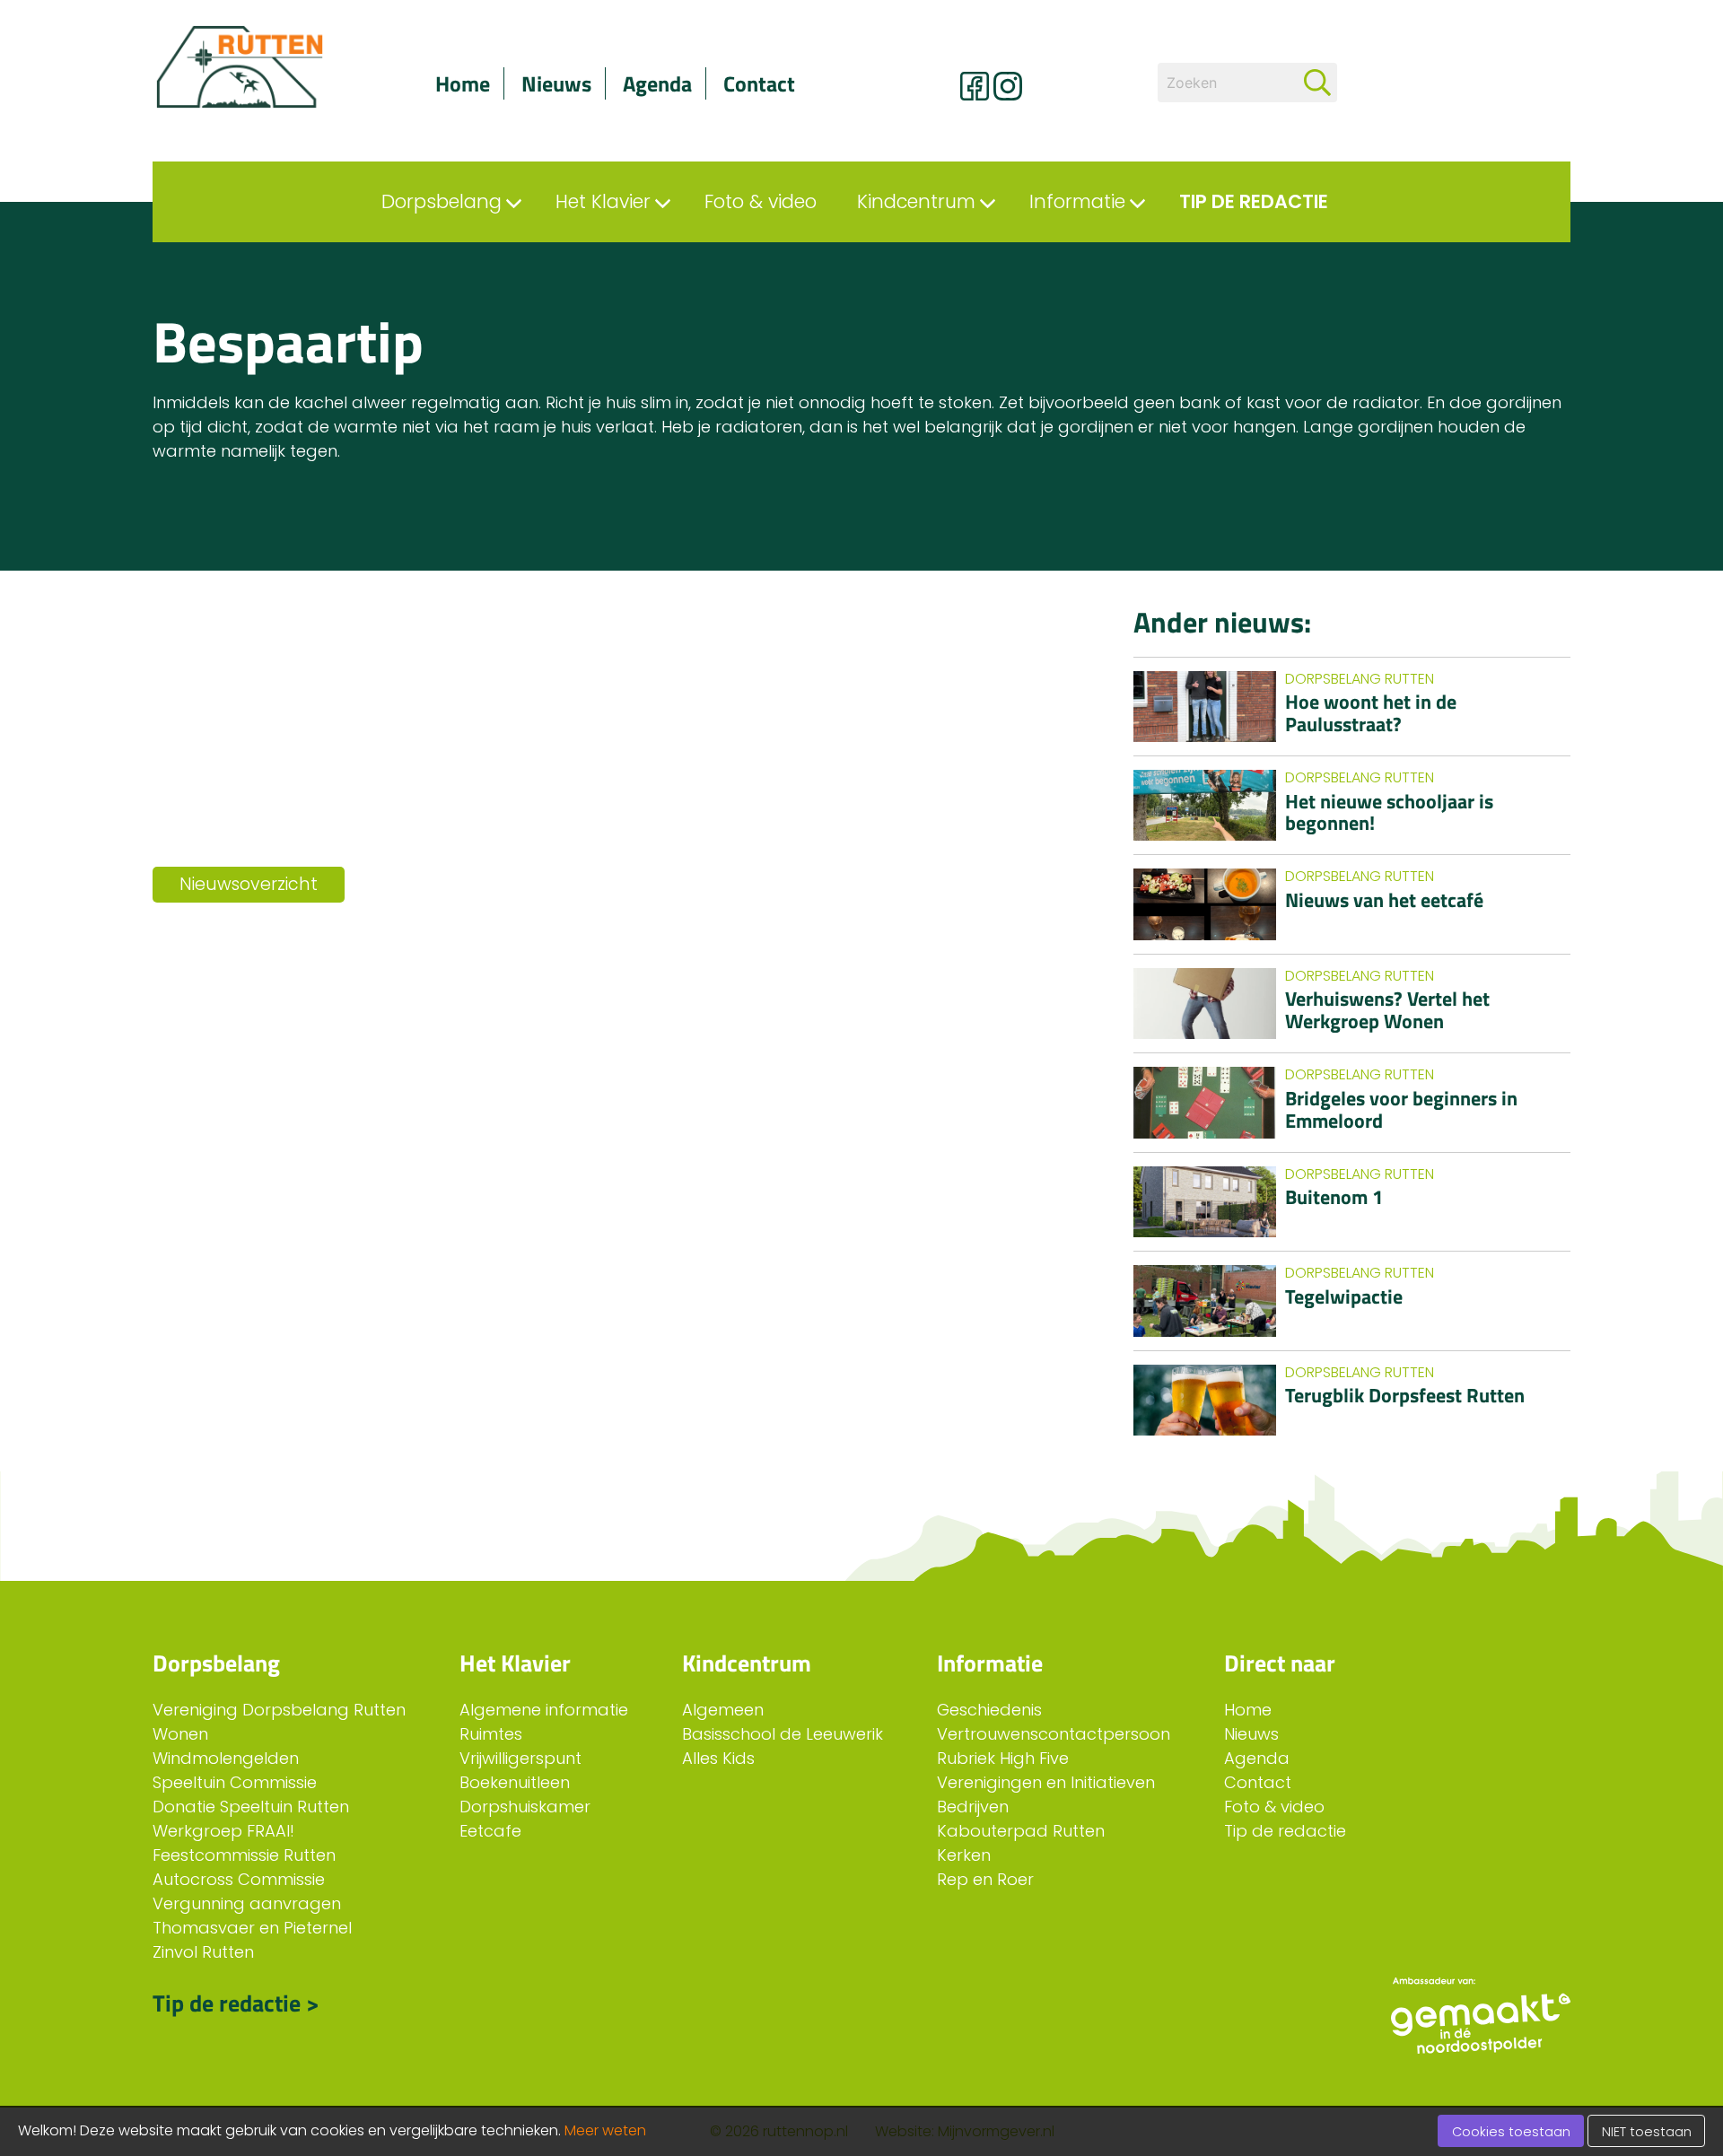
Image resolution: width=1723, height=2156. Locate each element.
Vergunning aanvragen (247, 1903)
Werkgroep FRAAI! (223, 1831)
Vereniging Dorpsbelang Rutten (279, 1710)
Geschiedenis (989, 1710)
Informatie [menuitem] (1077, 201)
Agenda (657, 83)
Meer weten (605, 2130)
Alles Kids (718, 1758)
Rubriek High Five (1003, 1758)
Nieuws (556, 83)
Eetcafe (490, 1831)
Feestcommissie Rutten (244, 1855)
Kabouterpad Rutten (1021, 1831)
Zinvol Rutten (203, 1952)
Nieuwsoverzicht (249, 884)
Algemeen (723, 1710)
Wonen (180, 1734)
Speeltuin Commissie (235, 1782)
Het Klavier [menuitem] (603, 201)
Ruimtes (491, 1734)
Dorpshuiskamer (525, 1807)
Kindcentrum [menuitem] (916, 201)
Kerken (964, 1855)
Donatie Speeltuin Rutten (251, 1807)
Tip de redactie (1285, 1831)
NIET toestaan (1647, 2132)
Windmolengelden (226, 1758)
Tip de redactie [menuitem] (1254, 201)
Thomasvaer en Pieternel (252, 1928)
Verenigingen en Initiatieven (1046, 1782)
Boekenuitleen (515, 1782)
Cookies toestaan (1511, 2132)
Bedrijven (973, 1807)
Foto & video (1274, 1807)
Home (463, 83)
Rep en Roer (985, 1879)
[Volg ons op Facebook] (975, 86)
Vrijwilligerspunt (520, 1758)
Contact (759, 83)
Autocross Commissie (239, 1879)
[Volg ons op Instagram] (1008, 86)
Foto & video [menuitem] (761, 201)
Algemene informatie (544, 1710)
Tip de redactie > (236, 2003)
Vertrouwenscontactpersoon (1054, 1734)
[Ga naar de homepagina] (260, 67)
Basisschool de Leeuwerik (783, 1734)
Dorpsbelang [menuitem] (442, 201)
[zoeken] (1317, 83)
